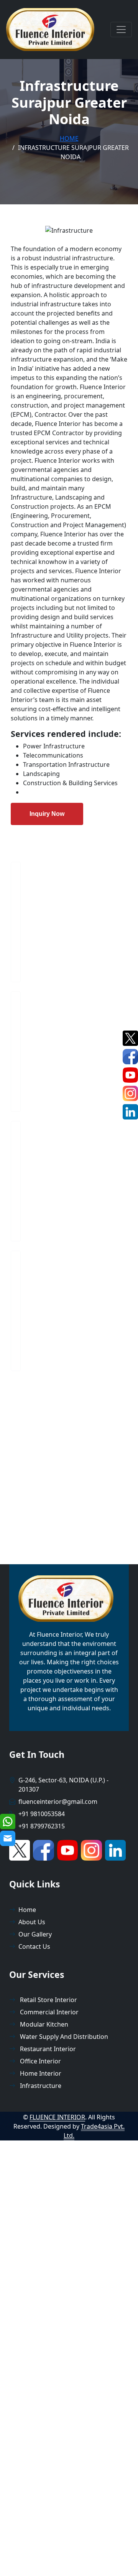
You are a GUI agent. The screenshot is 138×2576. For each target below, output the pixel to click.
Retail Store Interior (48, 2000)
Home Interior (40, 2073)
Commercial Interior (48, 2012)
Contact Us (34, 1946)
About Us (32, 1922)
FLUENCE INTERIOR (57, 2117)
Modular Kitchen (43, 2024)
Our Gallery (35, 1934)
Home (69, 138)
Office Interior (40, 2061)
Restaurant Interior (47, 2049)
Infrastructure (40, 2086)
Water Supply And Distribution (63, 2037)
